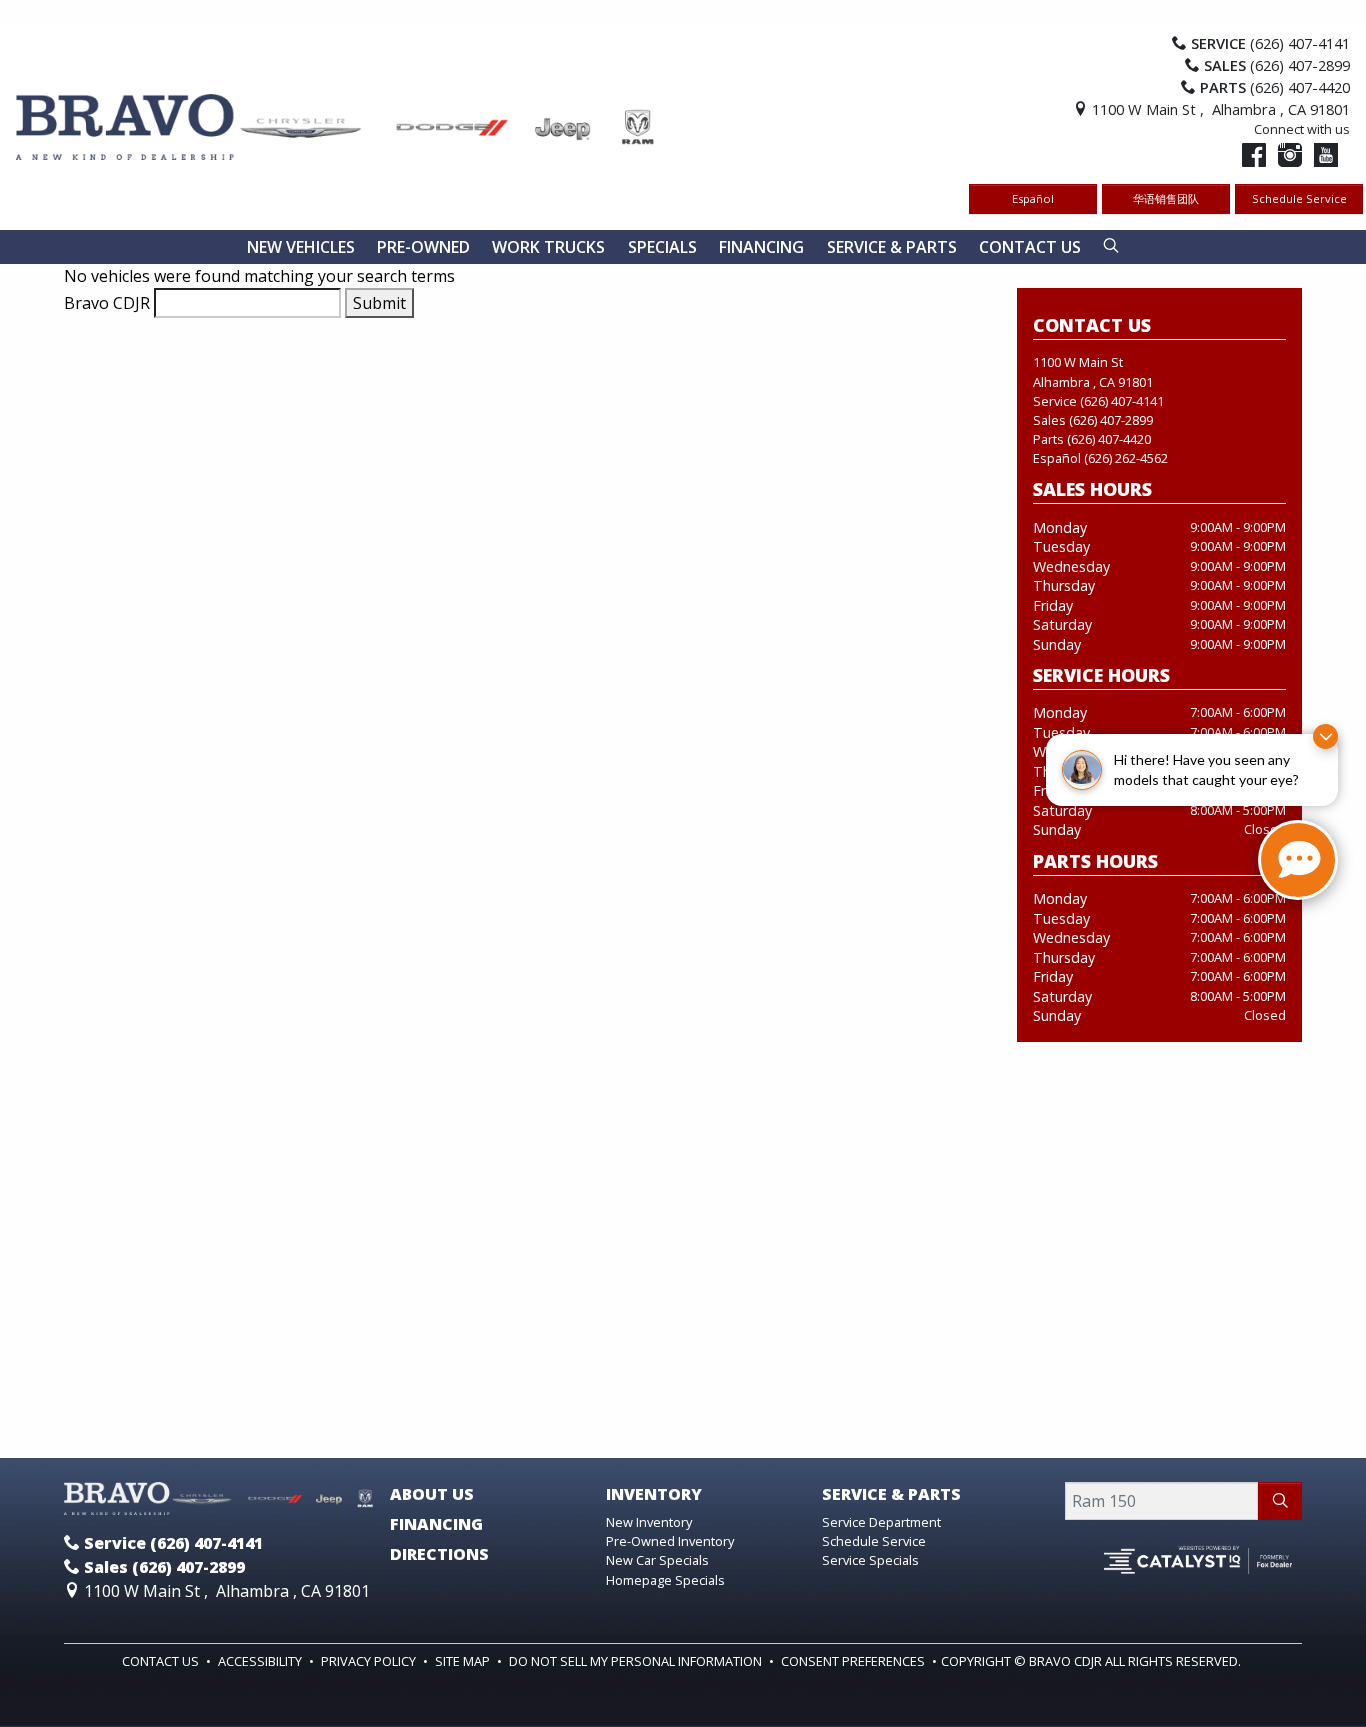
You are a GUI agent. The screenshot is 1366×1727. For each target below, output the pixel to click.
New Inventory (649, 1522)
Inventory (654, 1495)
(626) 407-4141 (1122, 401)
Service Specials (870, 1560)
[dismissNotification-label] (1325, 736)
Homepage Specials (665, 1580)
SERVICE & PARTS (891, 1495)
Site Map (464, 1661)
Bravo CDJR (107, 303)
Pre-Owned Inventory (670, 1541)
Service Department (881, 1522)
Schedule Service (1299, 198)
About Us (432, 1495)
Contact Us (162, 1661)
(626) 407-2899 (1111, 420)
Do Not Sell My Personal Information (637, 1661)
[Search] (1280, 1501)
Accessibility (261, 1661)
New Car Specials (657, 1560)
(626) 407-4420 (1109, 439)
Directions (439, 1555)
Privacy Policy (370, 1661)
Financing (436, 1525)
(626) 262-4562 (1126, 458)
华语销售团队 (1166, 198)
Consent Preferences (853, 1661)
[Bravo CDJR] (336, 125)
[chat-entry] (1298, 860)
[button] (301, 247)
